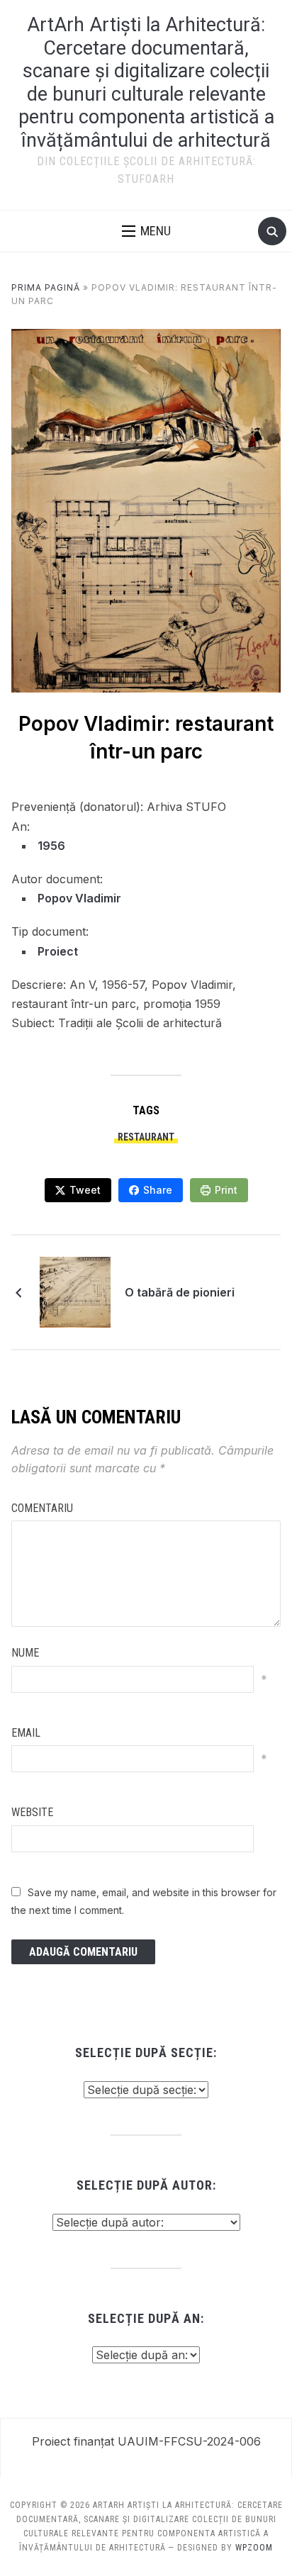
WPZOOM (254, 2548)
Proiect (58, 951)
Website (32, 1812)
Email (26, 1733)
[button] (146, 231)
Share (158, 1190)
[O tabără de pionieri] (75, 1291)
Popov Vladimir (79, 898)
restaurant (146, 1137)
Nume (25, 1653)
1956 (51, 846)
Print (226, 1190)
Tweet (85, 1190)
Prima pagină (46, 287)
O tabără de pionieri (180, 1292)
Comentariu (42, 1508)
